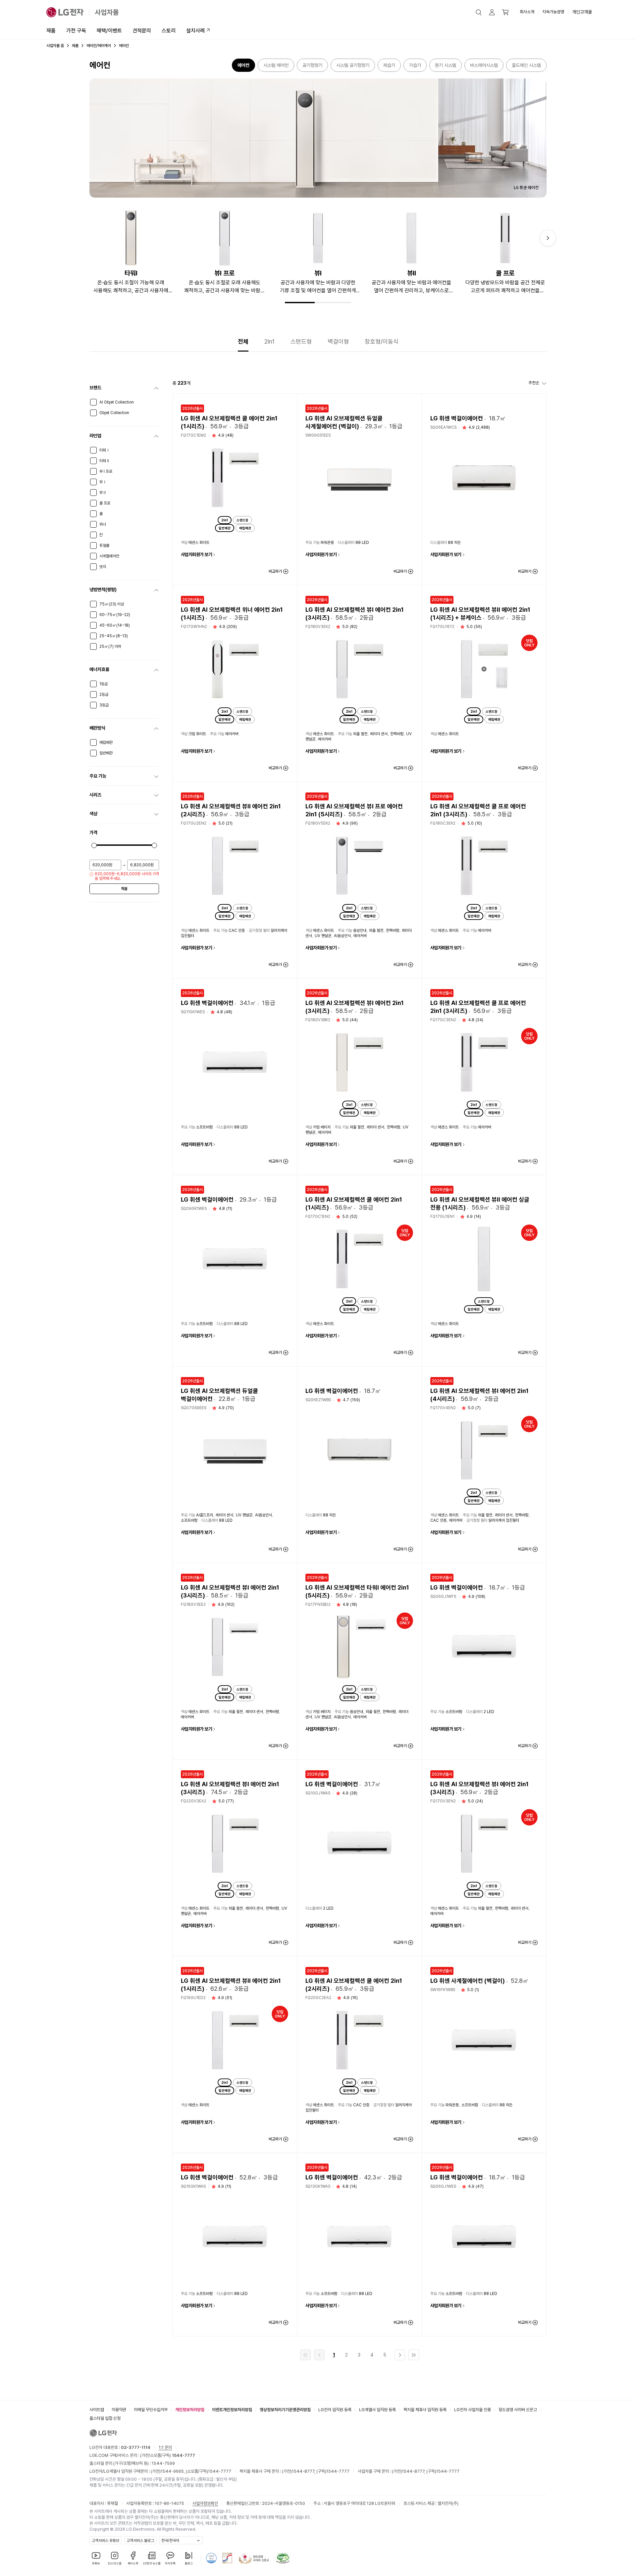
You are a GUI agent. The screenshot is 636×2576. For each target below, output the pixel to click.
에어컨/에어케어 (99, 46)
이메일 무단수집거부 (151, 2410)
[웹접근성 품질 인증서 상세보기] (283, 2558)
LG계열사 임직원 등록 (377, 2410)
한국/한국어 (170, 2541)
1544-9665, (173, 2471)
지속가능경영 (553, 12)
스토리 (169, 31)
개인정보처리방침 (190, 2410)
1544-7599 (163, 2463)
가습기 (415, 65)
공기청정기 (312, 65)
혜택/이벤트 (109, 31)
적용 (124, 889)
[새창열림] (211, 2558)
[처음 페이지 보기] (305, 2355)
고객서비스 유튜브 (106, 2541)
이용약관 (119, 2410)
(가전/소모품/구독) (167, 2455)
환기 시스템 (446, 65)
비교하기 (275, 571)
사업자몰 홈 (55, 46)
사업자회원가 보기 (196, 554)
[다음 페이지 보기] (400, 2355)
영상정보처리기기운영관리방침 (285, 2410)
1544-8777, (304, 2471)
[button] (479, 12)
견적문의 (142, 31)
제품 (51, 31)
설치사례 (195, 31)
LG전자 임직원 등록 (335, 2410)
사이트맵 (97, 2410)
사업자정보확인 (205, 2503)
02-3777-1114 (136, 2447)
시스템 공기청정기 (353, 65)
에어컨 (243, 65)
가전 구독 (76, 31)
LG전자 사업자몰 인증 (473, 2410)
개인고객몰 (582, 12)
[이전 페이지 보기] (319, 2355)
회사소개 (527, 12)
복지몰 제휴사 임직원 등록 (425, 2410)
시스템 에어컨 (276, 65)
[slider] (94, 845)
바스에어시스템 (484, 65)
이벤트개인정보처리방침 (232, 2410)
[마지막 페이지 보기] (414, 2355)
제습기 (389, 65)
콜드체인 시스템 (526, 65)
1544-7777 (220, 2471)
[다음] (548, 238)
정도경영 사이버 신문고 (518, 2410)
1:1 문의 (165, 2447)
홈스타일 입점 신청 (105, 2418)
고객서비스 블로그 (140, 2541)
